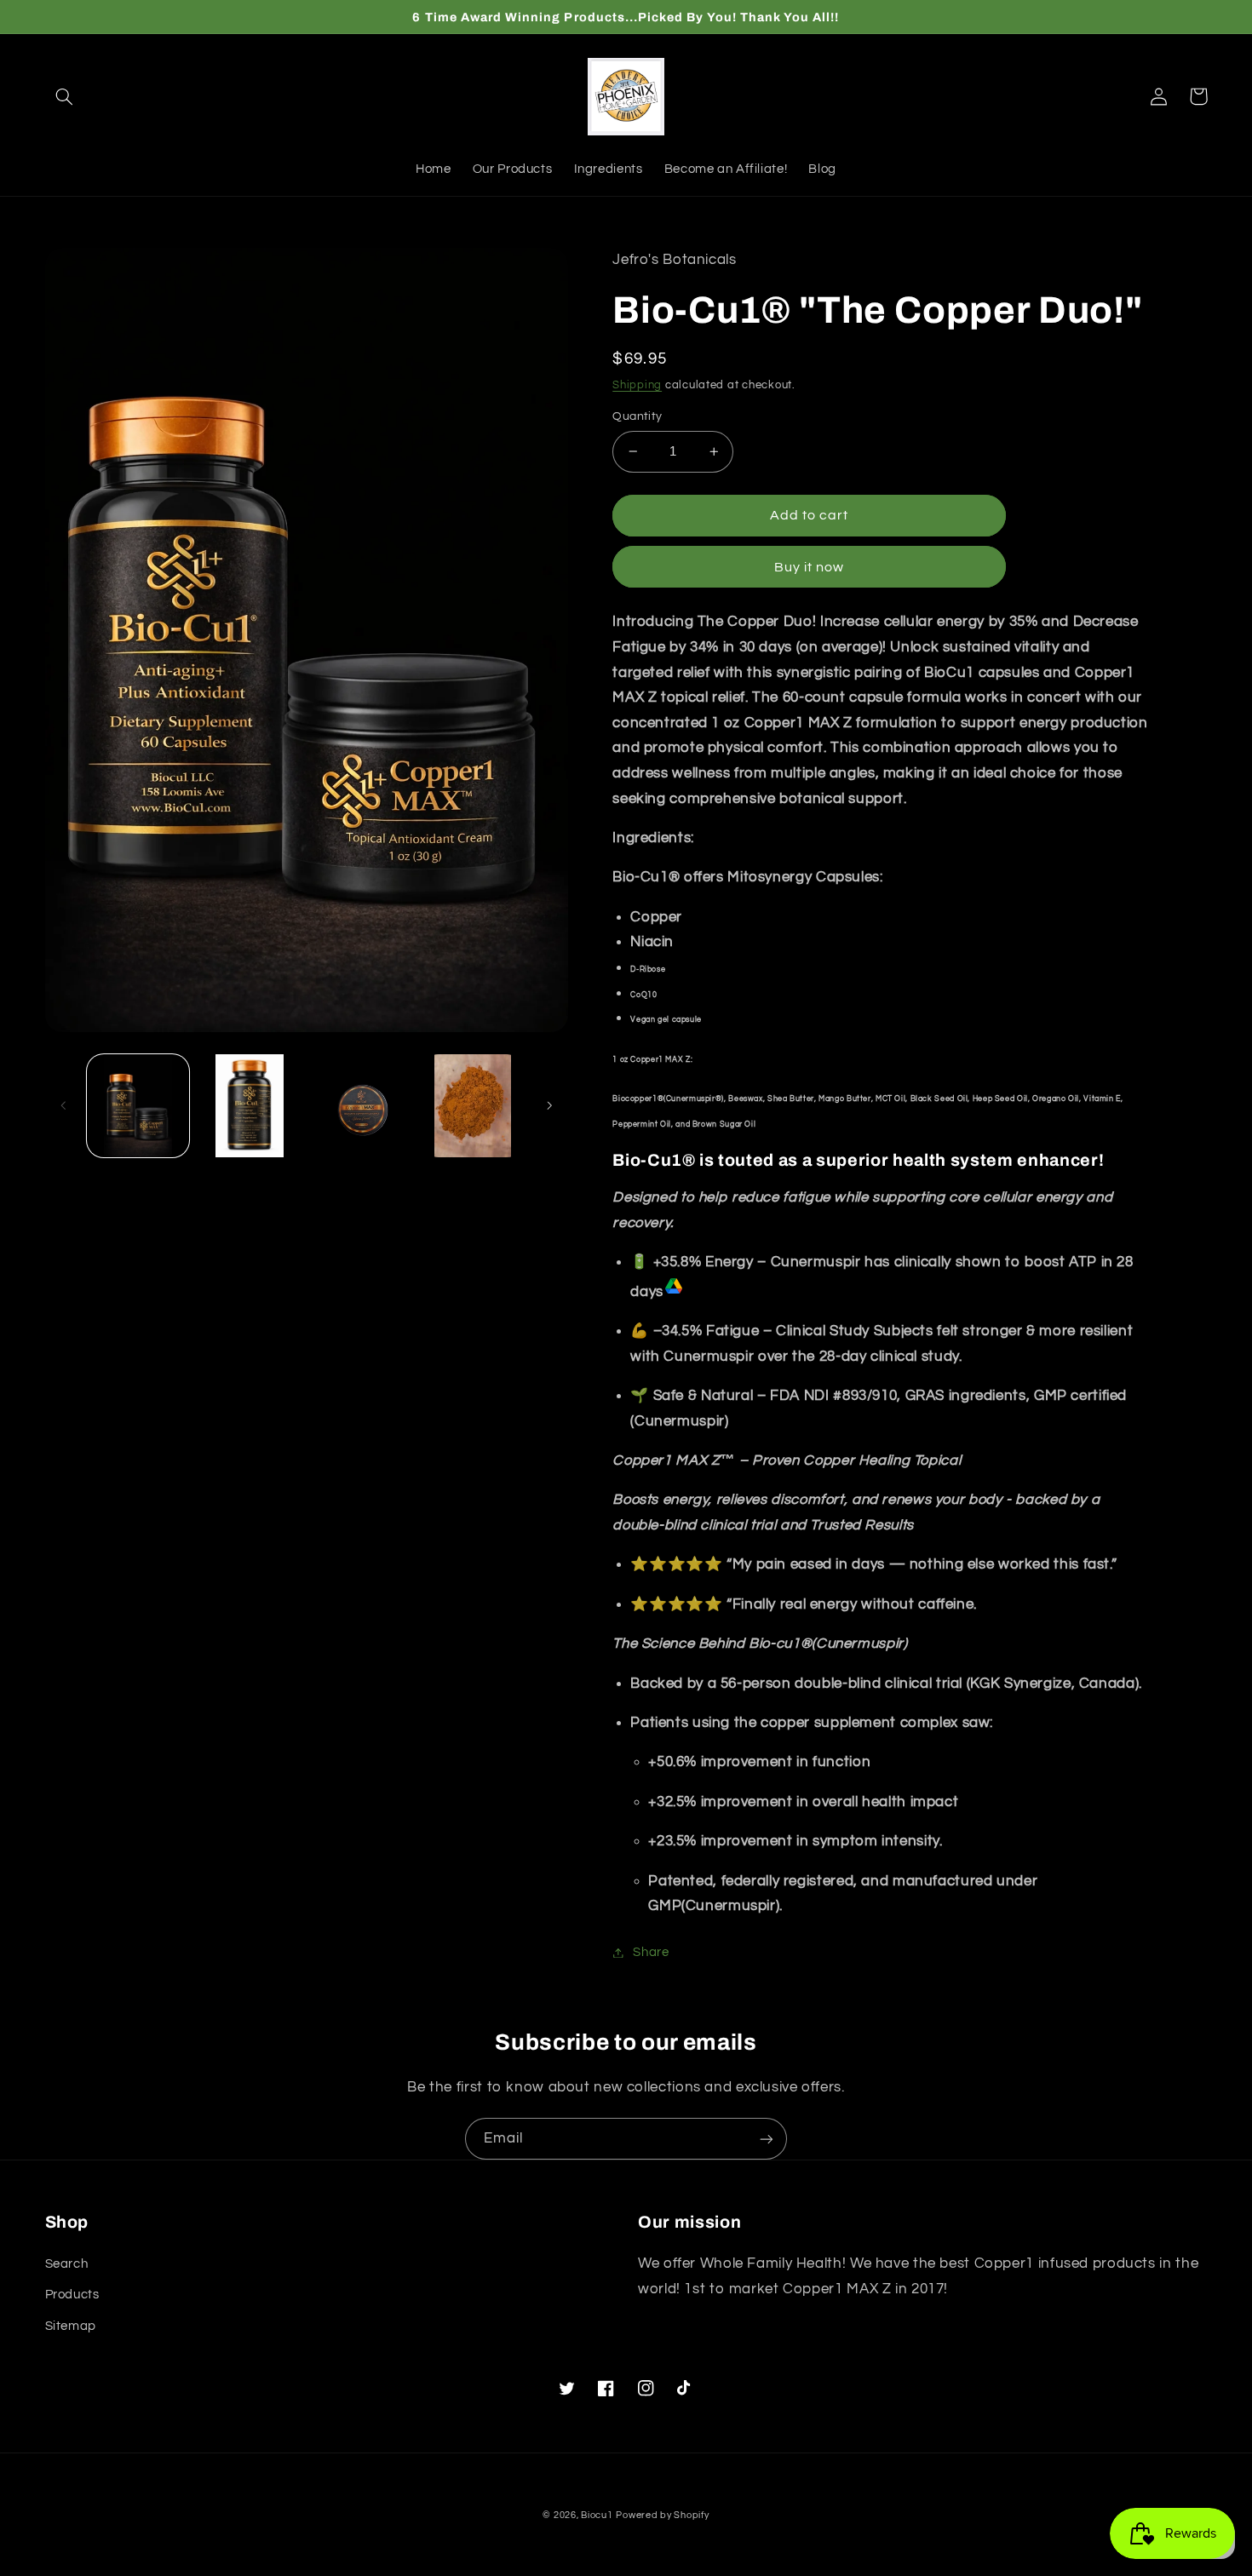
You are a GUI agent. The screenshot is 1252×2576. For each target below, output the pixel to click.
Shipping (637, 385)
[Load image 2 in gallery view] (250, 1106)
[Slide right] (549, 1105)
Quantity (637, 416)
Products (72, 2295)
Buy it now (810, 567)
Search (67, 2264)
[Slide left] (64, 1105)
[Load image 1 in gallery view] (138, 1106)
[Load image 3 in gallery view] (362, 1106)
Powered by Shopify (662, 2515)
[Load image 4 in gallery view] (473, 1106)
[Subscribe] (767, 2139)
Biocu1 (597, 2515)
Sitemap (71, 2326)
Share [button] (651, 1952)
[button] (65, 96)
